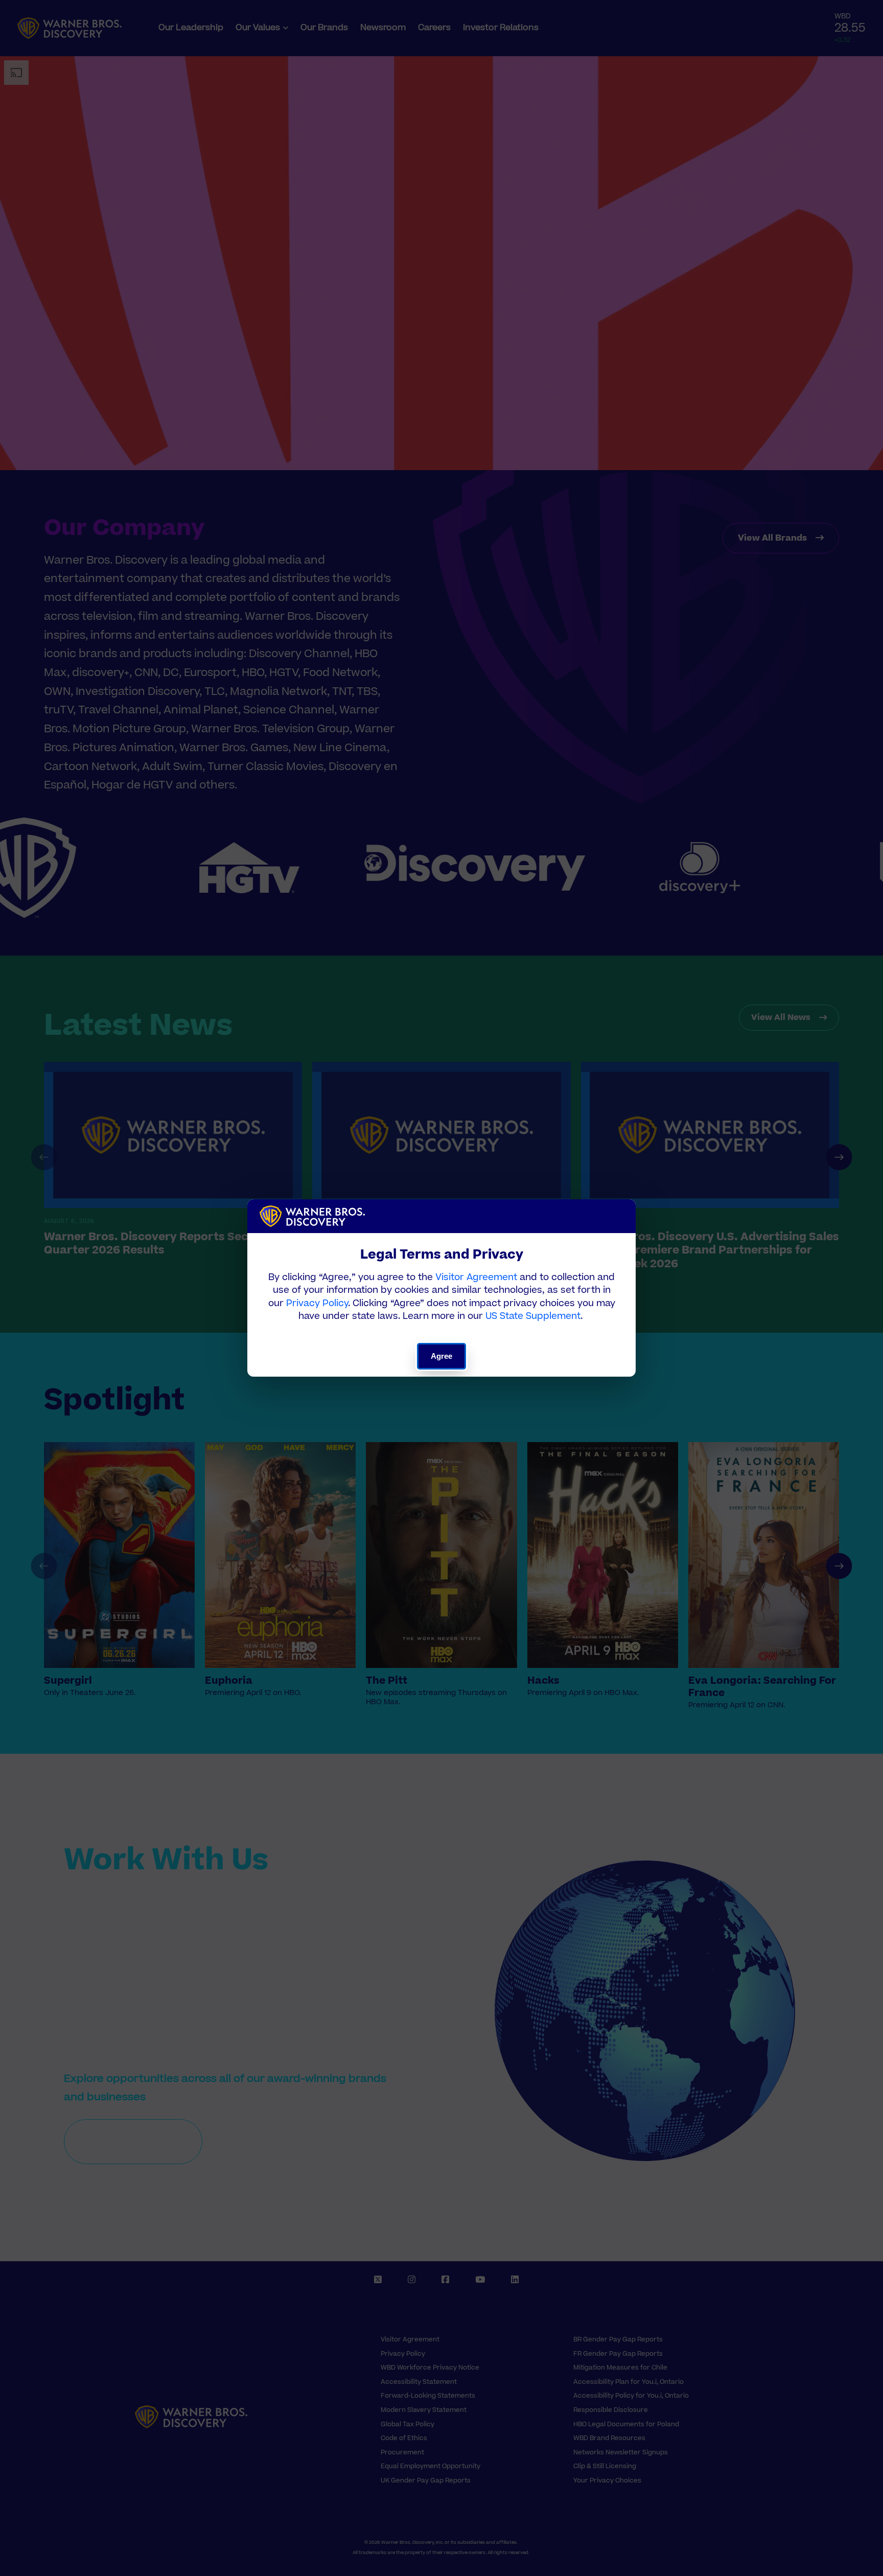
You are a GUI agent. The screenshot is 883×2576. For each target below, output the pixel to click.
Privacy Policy (317, 1303)
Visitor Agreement (476, 1277)
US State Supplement (533, 1316)
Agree (442, 1356)
